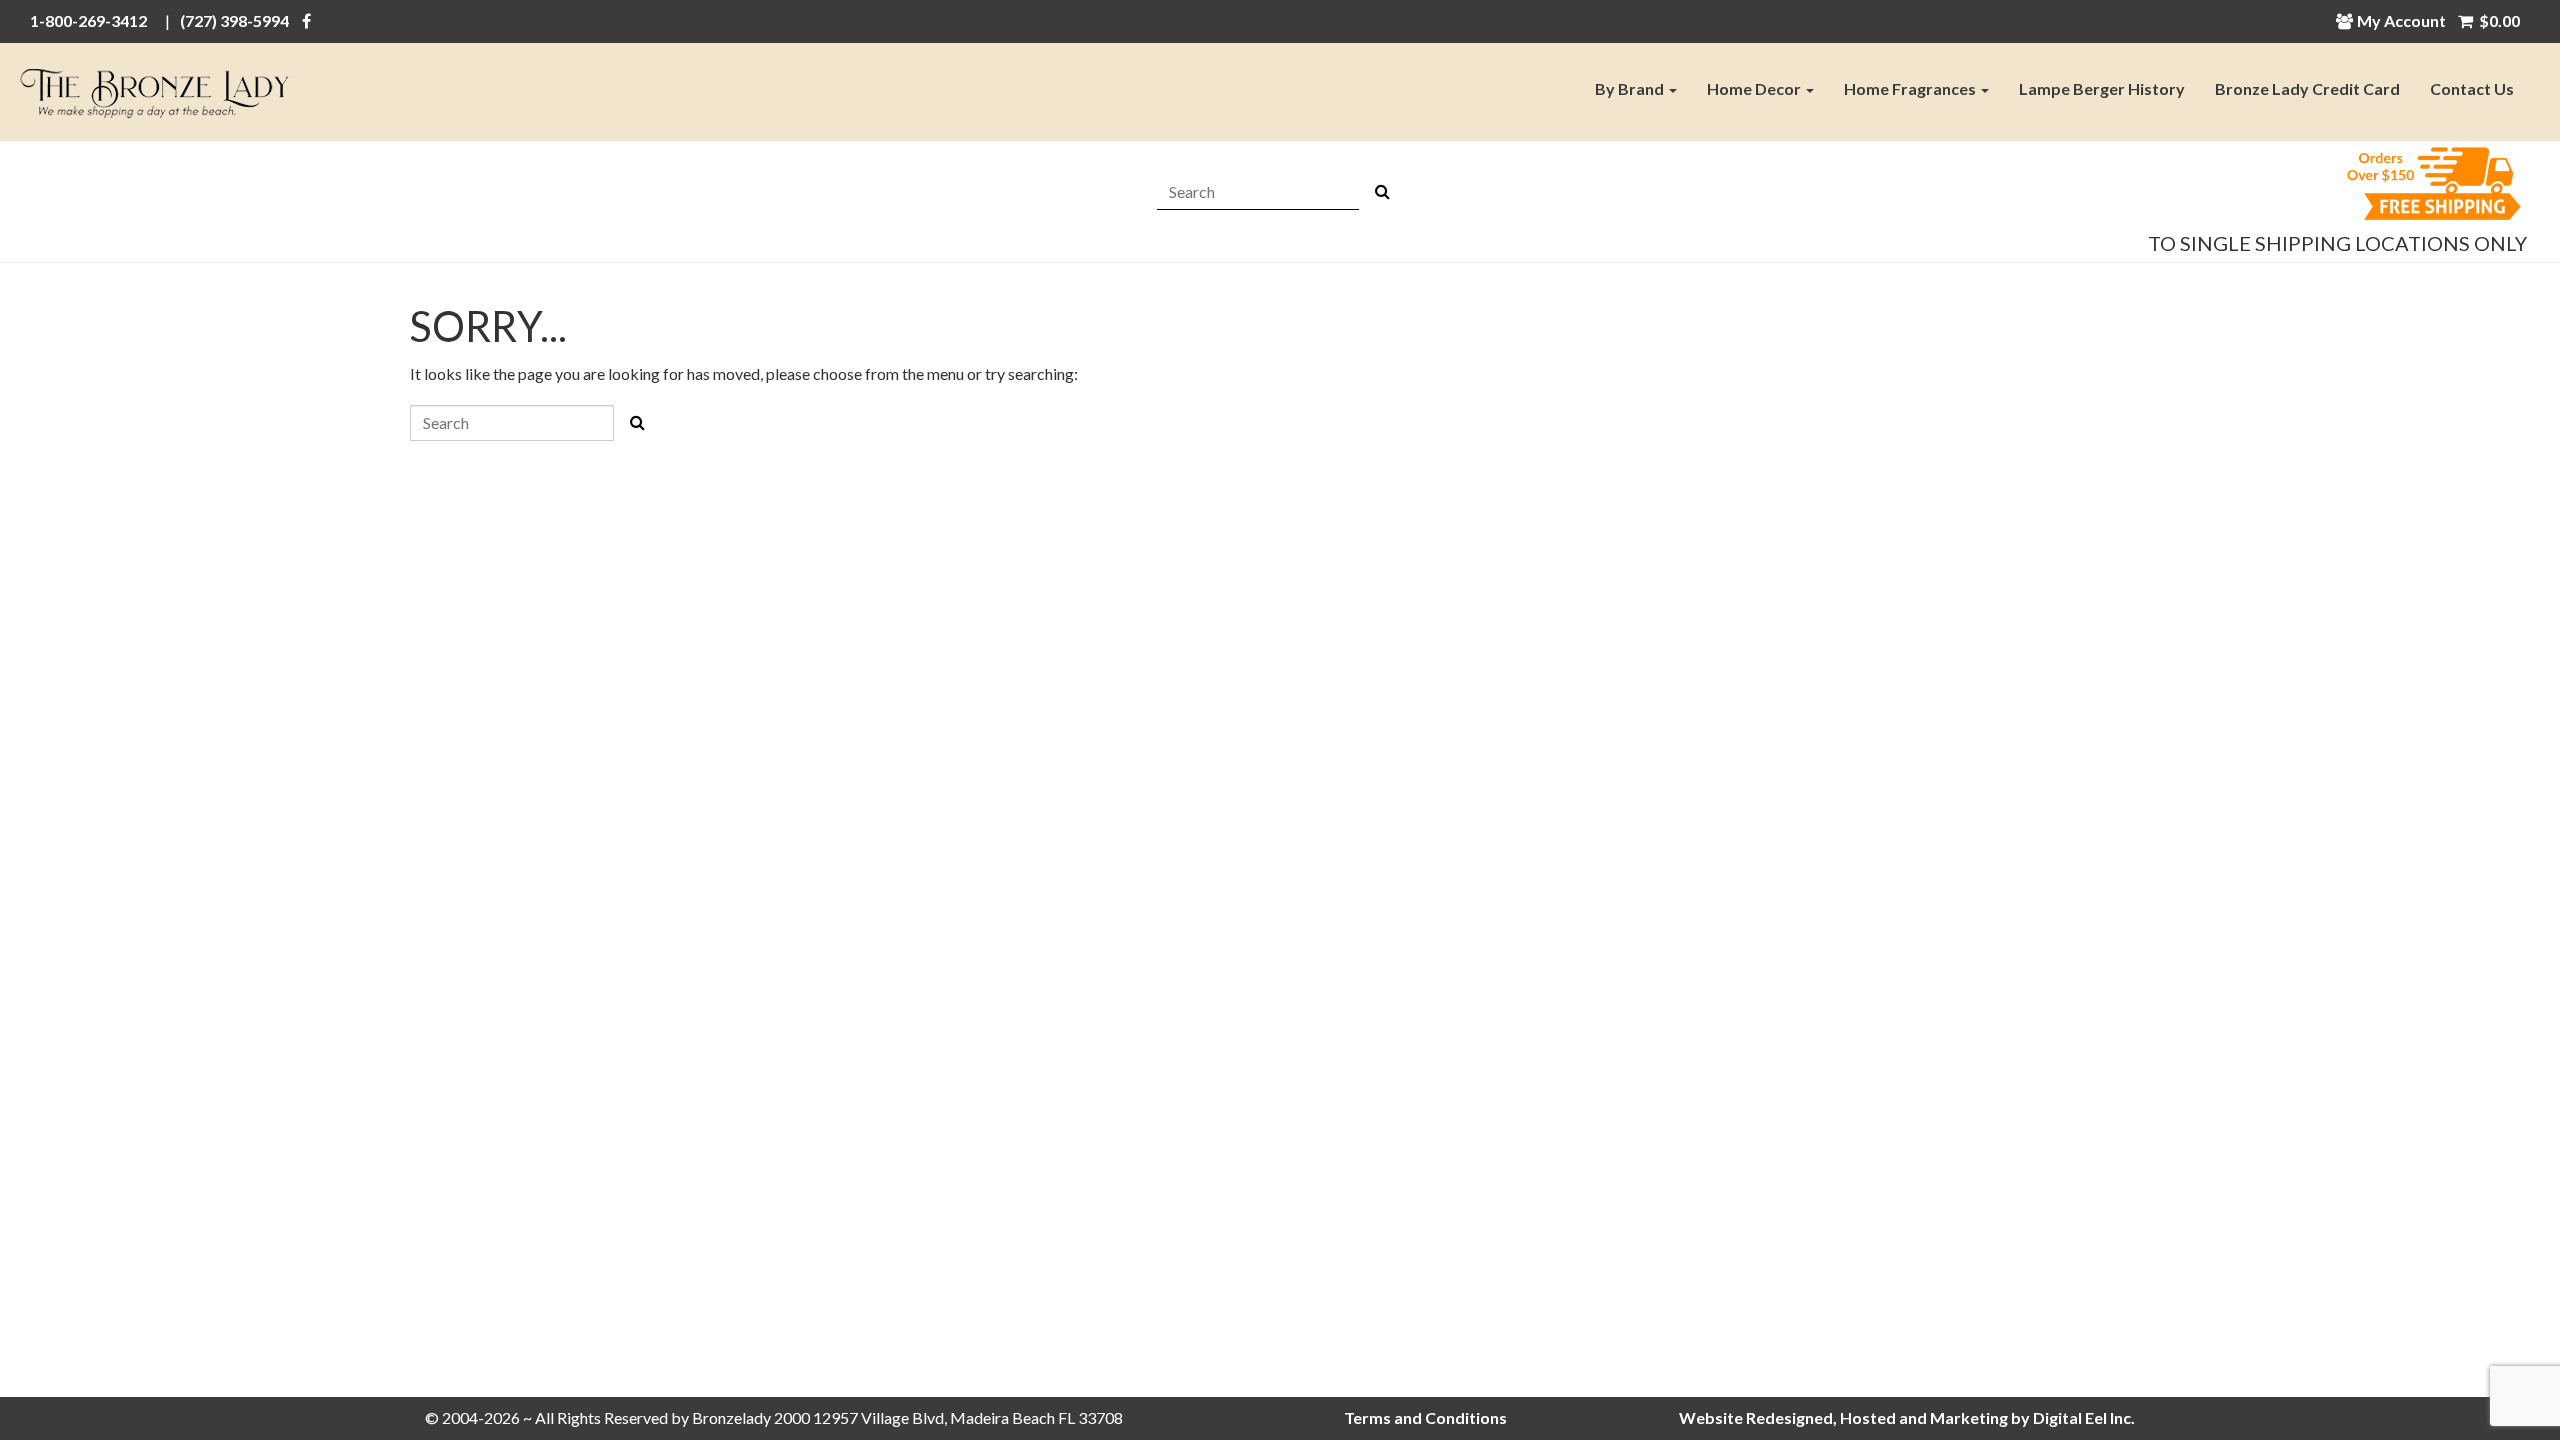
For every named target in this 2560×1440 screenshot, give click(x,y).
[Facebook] (306, 20)
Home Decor (1755, 88)
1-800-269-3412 (88, 20)
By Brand (1631, 88)
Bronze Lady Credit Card (2307, 88)
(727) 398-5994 (234, 20)
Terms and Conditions (1425, 1417)
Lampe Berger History (2102, 88)
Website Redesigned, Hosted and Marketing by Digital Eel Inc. (1907, 1417)
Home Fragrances (1911, 88)
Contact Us (2472, 88)
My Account (2401, 20)
